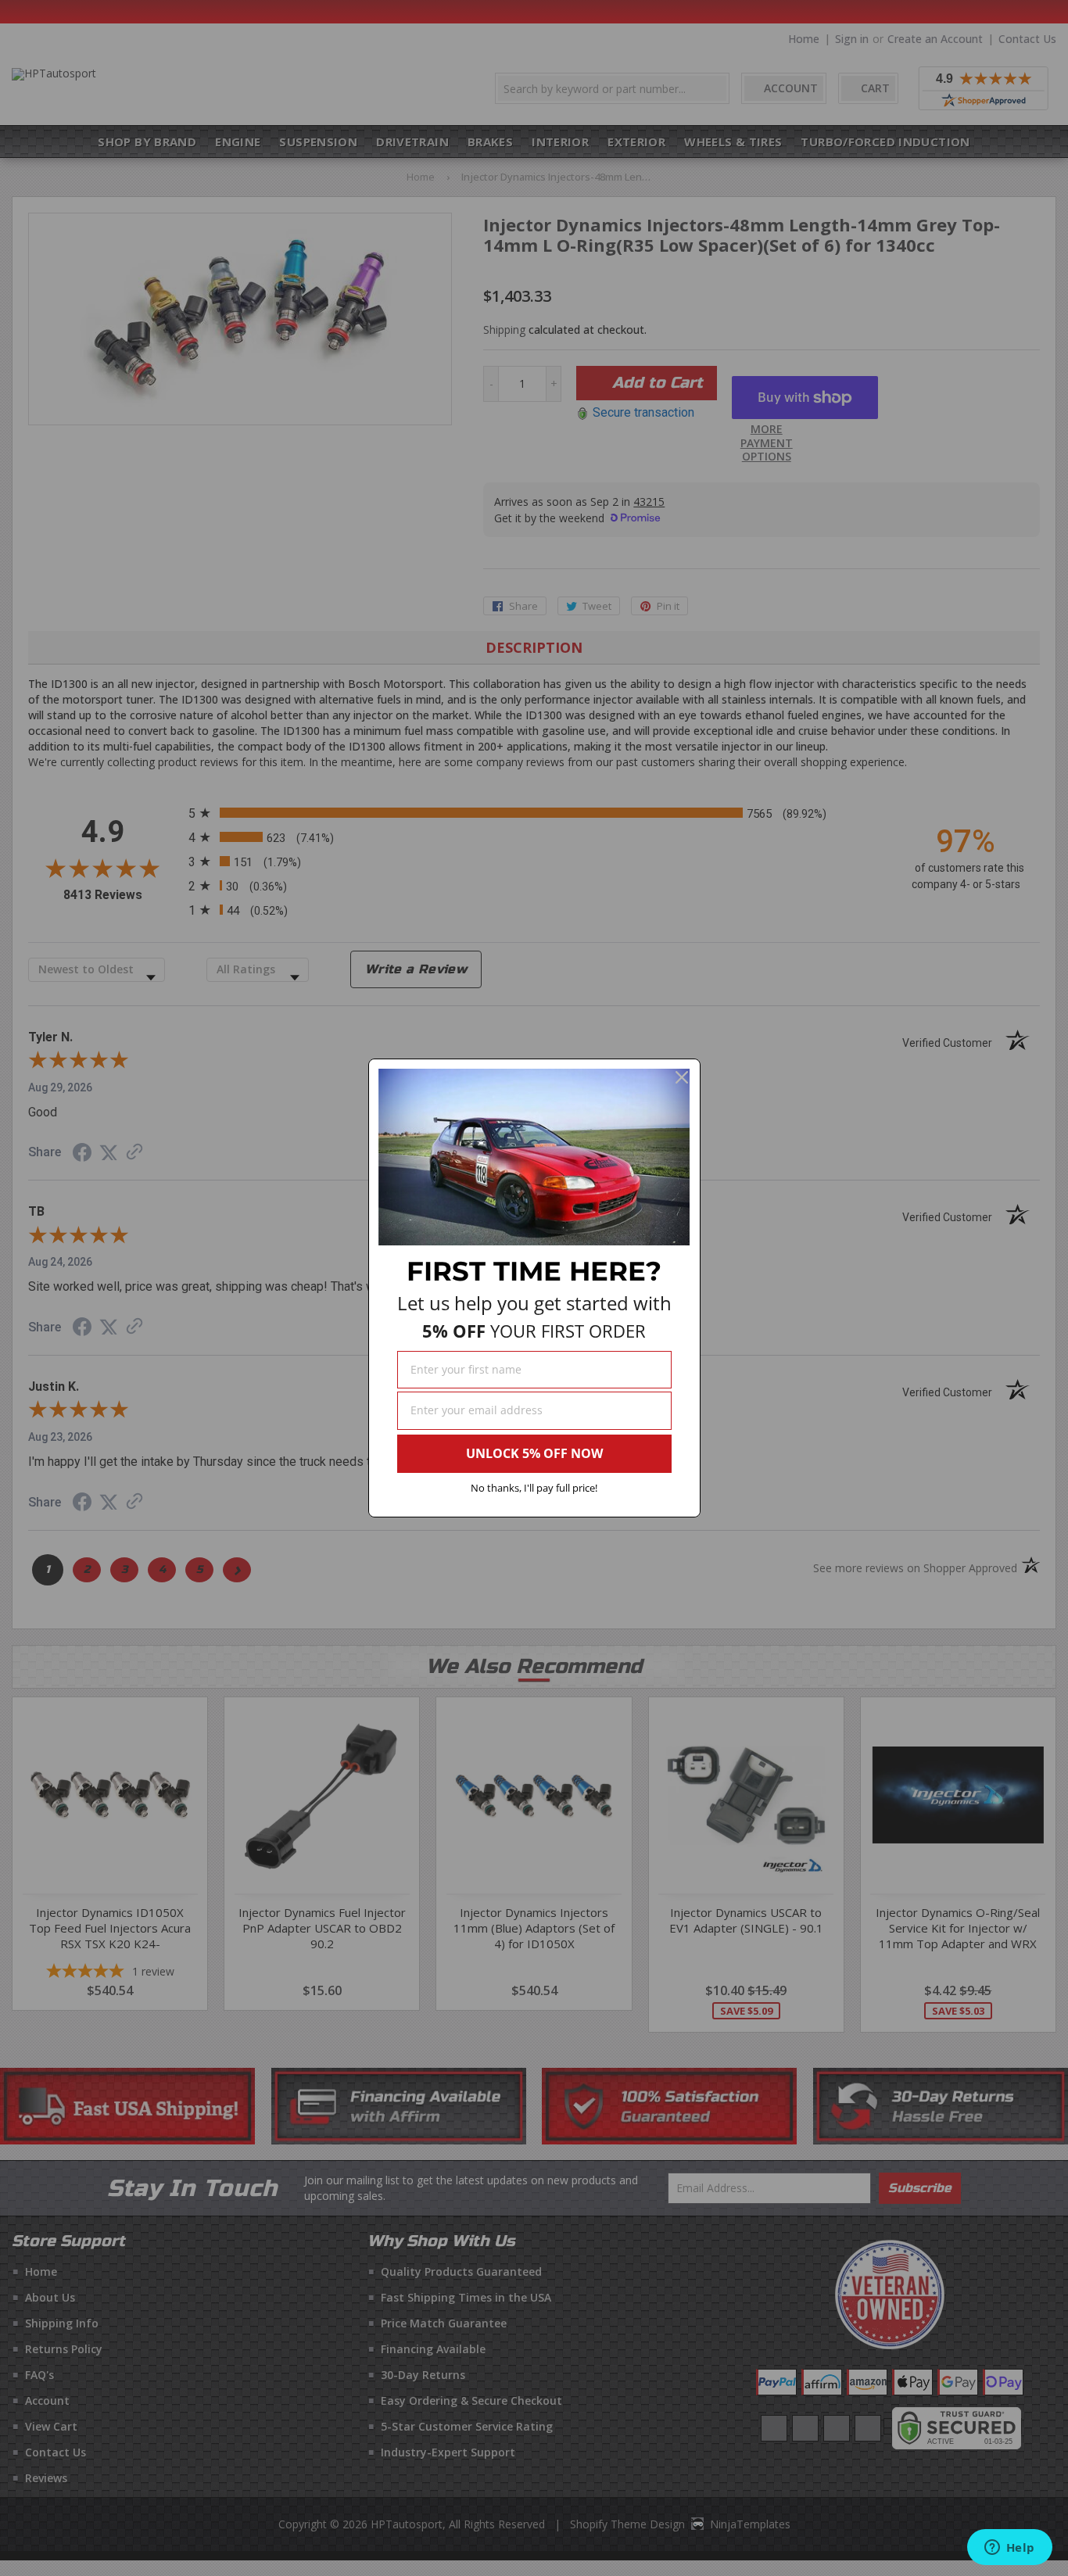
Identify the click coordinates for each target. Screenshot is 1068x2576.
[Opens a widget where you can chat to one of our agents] (1009, 2549)
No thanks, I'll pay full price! (534, 1488)
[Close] (682, 1077)
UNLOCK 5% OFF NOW (534, 1453)
